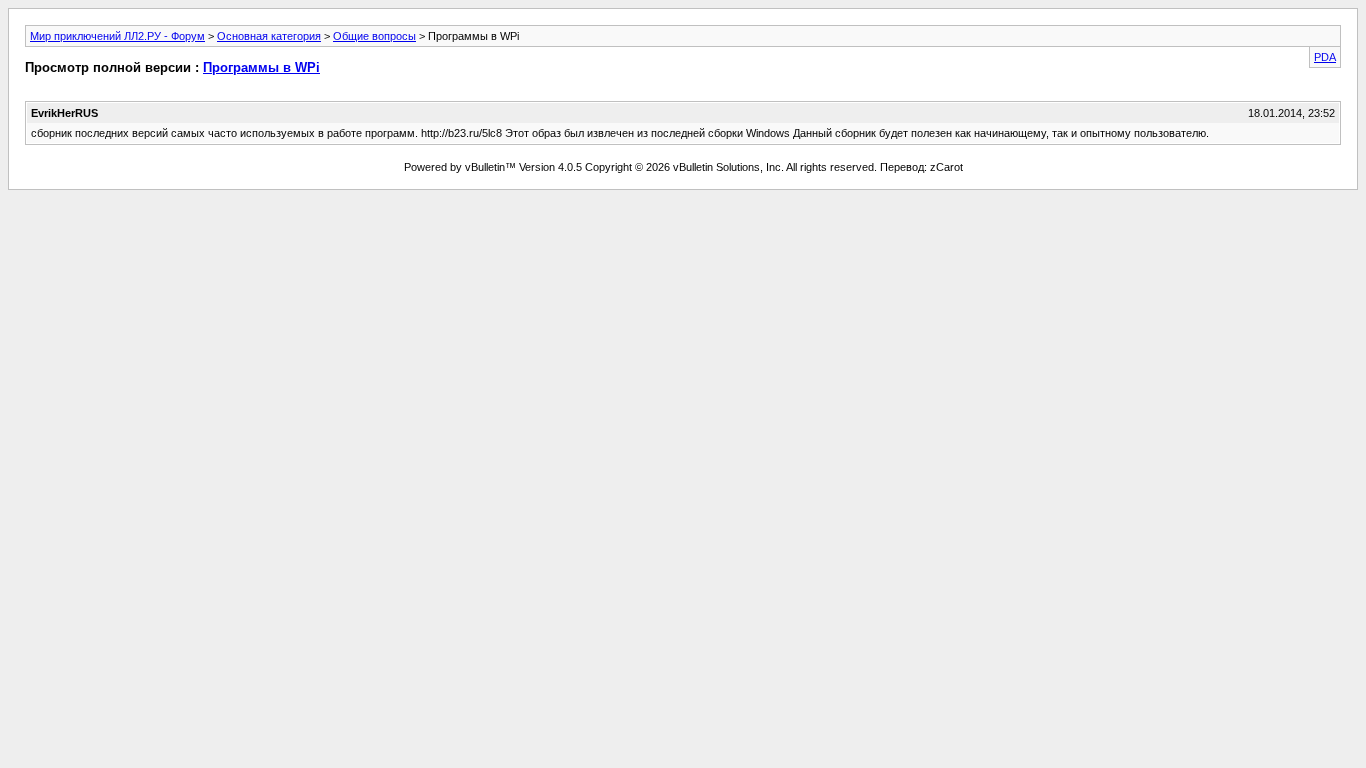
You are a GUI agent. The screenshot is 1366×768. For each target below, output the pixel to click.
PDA (1325, 57)
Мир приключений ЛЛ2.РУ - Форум (117, 36)
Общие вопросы (374, 36)
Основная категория (269, 36)
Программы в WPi (261, 67)
